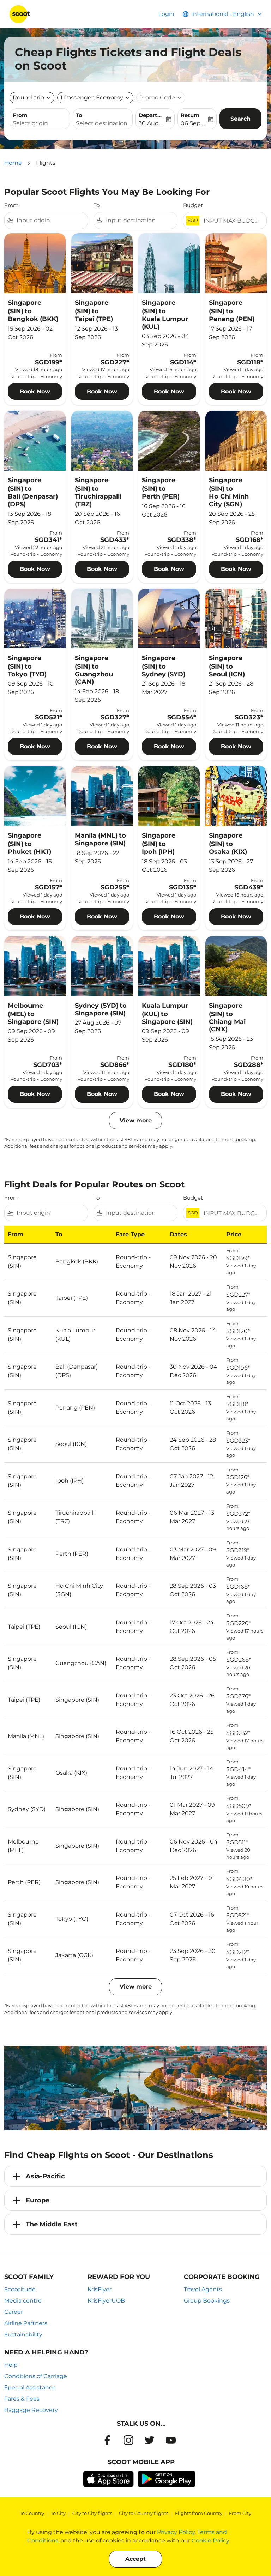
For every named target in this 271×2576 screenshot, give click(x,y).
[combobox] (51, 221)
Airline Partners (26, 2323)
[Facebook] (107, 2440)
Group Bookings (207, 2301)
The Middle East (52, 2224)
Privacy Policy (176, 2532)
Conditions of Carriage (36, 2376)
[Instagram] (128, 2440)
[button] (95, 98)
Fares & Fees (22, 2399)
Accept (135, 2559)
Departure (152, 115)
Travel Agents (203, 2289)
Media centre (23, 2301)
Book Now (35, 391)
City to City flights (92, 2513)
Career (14, 2312)
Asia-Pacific (45, 2176)
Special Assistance (30, 2387)
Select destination (102, 123)
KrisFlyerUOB (106, 2301)
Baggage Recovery (31, 2410)
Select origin (30, 123)
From (20, 115)
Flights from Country (199, 2513)
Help (11, 2365)
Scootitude (20, 2289)
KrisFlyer (100, 2289)
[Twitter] (150, 2440)
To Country (32, 2513)
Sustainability (23, 2334)
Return (190, 115)
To (79, 115)
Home (13, 163)
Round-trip (28, 98)
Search (240, 119)
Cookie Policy (210, 2541)
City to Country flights (144, 2513)
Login (166, 14)
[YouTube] (171, 2440)
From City (240, 2513)
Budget (193, 205)
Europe (38, 2200)
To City (58, 2513)
